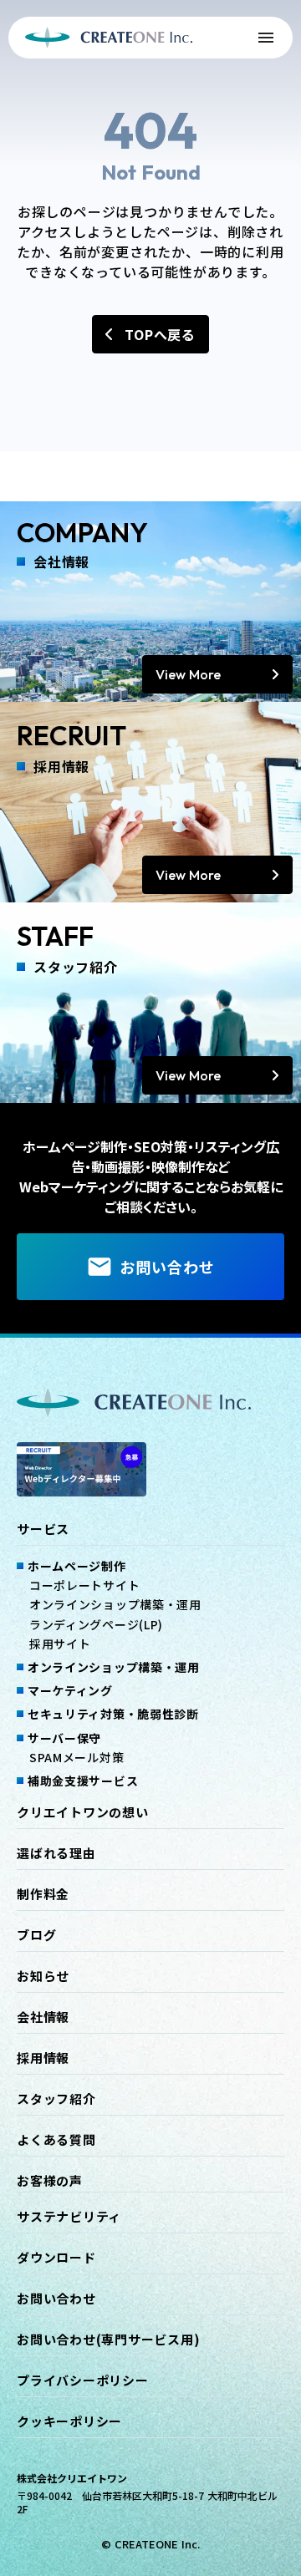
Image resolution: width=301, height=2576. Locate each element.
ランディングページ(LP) (96, 1624)
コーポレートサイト (84, 1585)
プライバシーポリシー (83, 2380)
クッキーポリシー (69, 2421)
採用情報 (43, 2058)
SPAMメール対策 (77, 1757)
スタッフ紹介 (56, 2099)
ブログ (36, 1935)
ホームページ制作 (77, 1566)
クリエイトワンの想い (83, 1812)
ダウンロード (56, 2258)
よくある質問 (56, 2140)
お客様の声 (50, 2181)
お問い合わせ (56, 2299)
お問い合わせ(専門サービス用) (108, 2340)
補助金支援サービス (83, 1781)
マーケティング (70, 1690)
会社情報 (43, 2017)
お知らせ (43, 1976)
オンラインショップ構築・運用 (115, 1604)
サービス (43, 1529)
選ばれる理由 (56, 1853)
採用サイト (60, 1644)
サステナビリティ (69, 2217)
